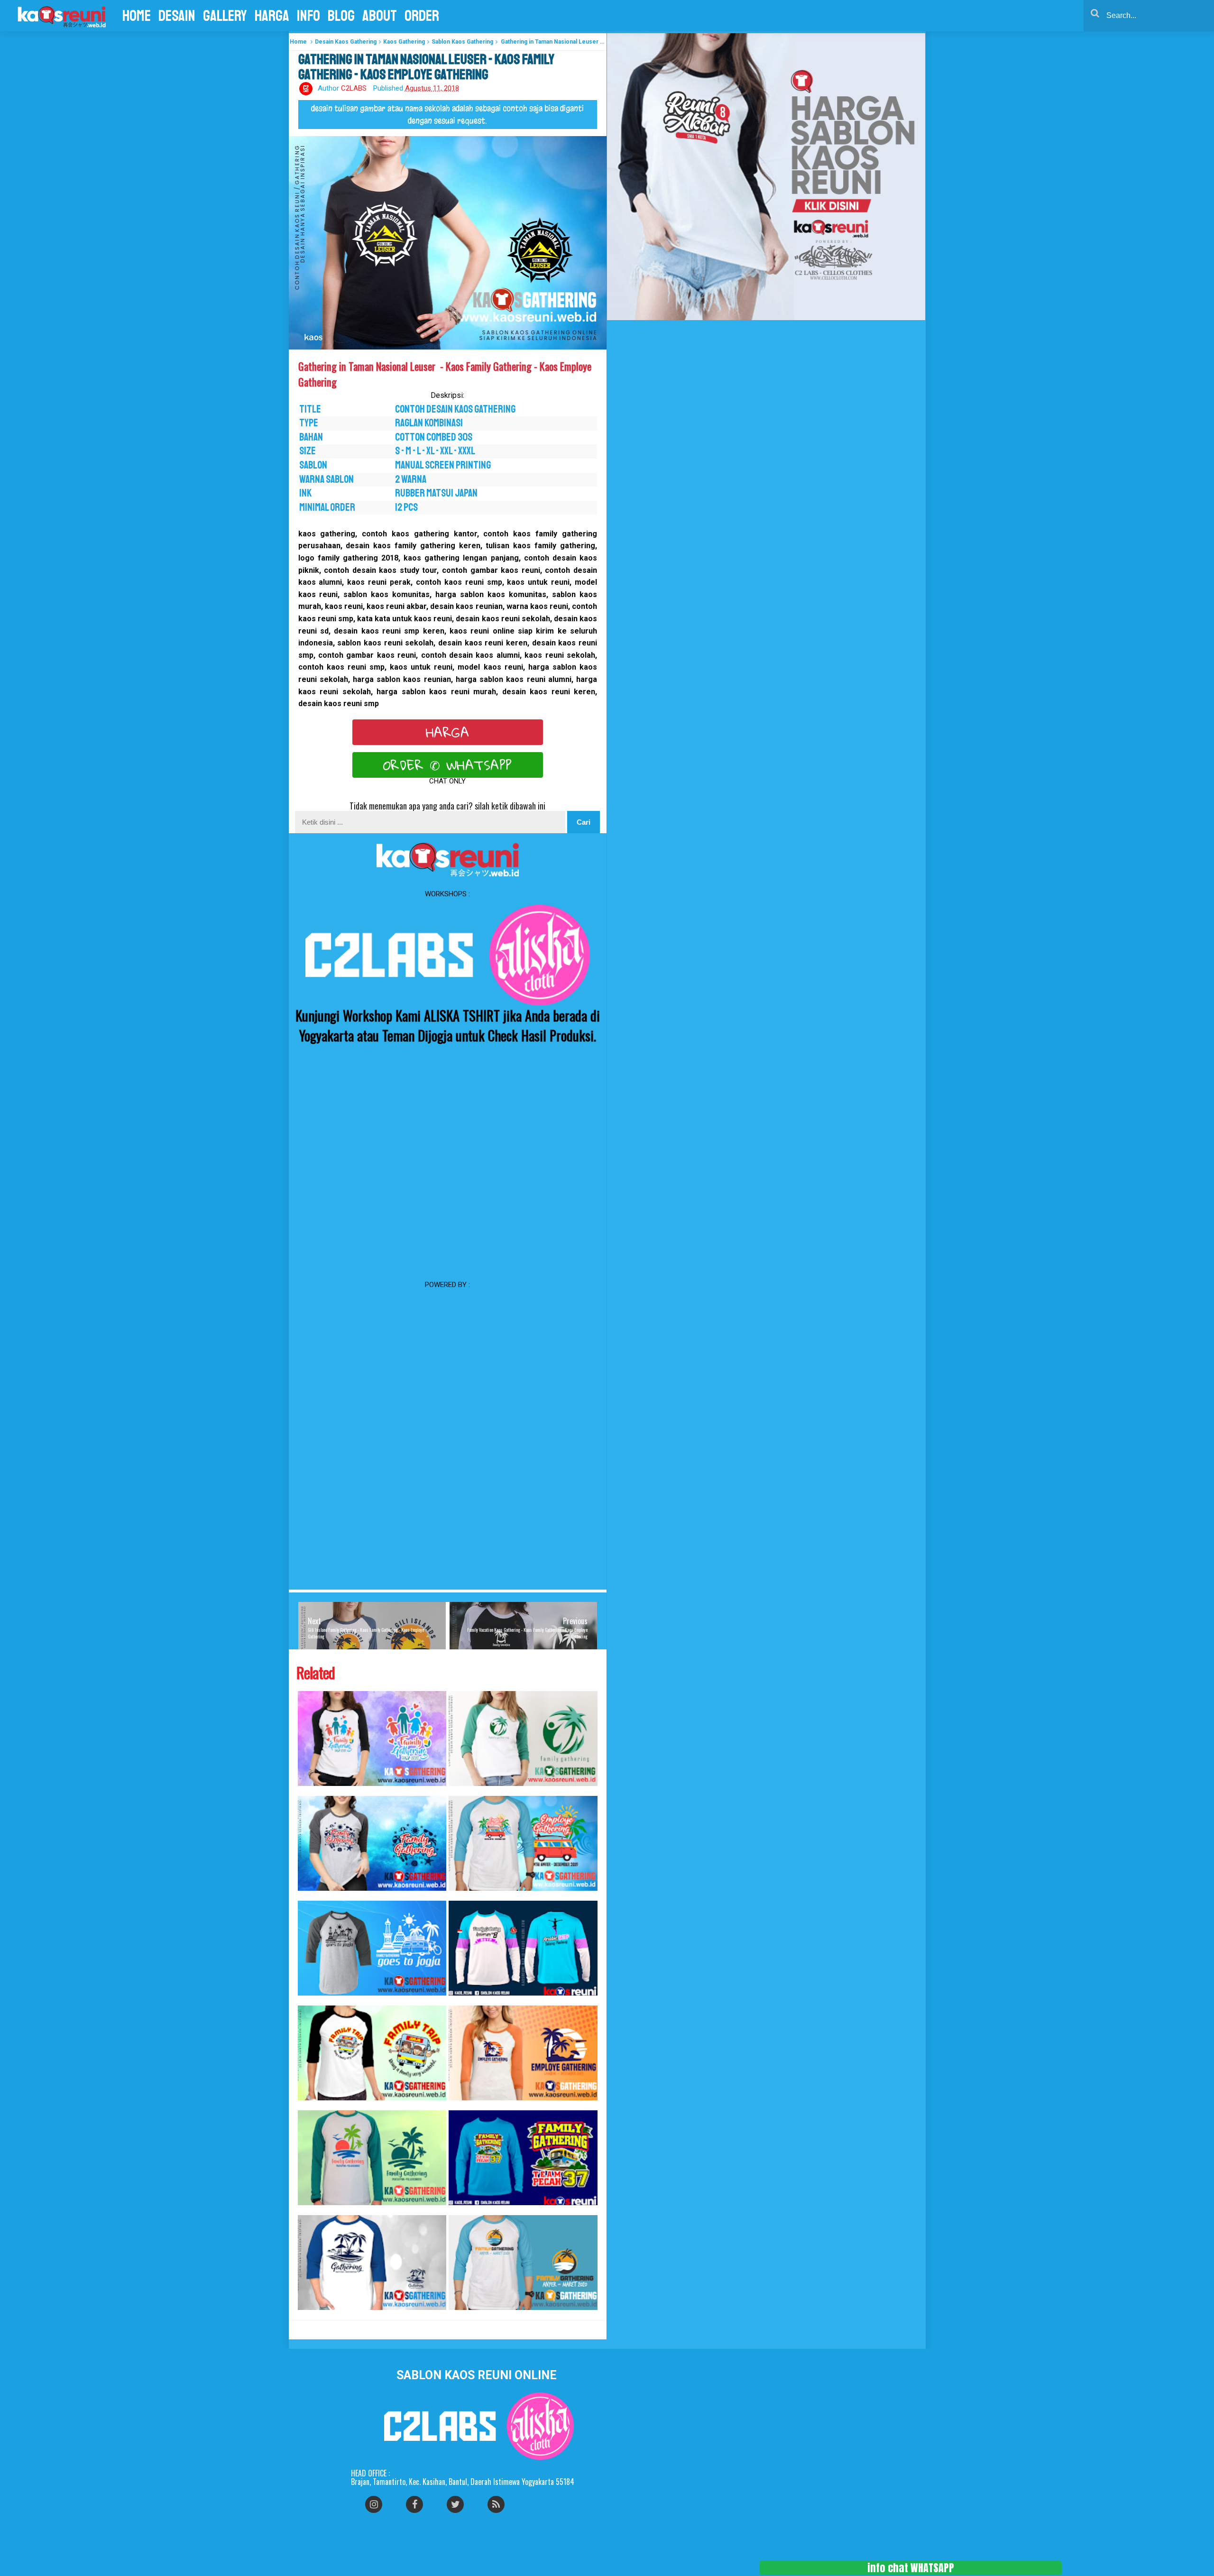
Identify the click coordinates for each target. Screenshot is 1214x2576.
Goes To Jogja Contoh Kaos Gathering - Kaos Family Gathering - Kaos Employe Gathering (312, 2001)
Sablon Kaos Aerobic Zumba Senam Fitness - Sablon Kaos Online (460, 2001)
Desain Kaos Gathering (346, 42)
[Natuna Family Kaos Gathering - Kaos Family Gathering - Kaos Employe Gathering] (372, 2263)
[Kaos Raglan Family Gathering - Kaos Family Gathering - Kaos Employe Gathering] (523, 1739)
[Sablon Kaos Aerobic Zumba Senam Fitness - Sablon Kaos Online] (523, 1948)
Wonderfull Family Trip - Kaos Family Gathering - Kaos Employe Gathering (309, 2105)
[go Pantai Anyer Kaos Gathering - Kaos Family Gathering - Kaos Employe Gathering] (523, 1843)
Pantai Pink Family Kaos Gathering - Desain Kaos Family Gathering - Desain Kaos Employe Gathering (313, 2210)
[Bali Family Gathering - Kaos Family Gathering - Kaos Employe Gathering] (372, 1843)
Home (298, 42)
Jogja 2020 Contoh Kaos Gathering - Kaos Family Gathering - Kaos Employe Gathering (312, 1791)
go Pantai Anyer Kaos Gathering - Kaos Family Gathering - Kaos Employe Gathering (461, 1896)
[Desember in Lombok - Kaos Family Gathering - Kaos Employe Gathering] (523, 2053)
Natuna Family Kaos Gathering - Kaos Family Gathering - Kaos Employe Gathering (310, 2315)
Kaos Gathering (404, 42)
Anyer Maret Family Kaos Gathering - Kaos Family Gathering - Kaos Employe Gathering (462, 2315)
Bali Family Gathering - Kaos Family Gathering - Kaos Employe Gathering (309, 1896)
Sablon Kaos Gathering (462, 42)
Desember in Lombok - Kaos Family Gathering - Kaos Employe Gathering (460, 2105)
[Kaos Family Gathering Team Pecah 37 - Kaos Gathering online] (523, 2158)
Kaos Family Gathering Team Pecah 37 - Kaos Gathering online (459, 2210)
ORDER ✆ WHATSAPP (448, 765)
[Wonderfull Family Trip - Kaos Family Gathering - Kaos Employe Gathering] (372, 2053)
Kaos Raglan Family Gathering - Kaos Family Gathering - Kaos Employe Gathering (461, 1791)
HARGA (448, 732)
